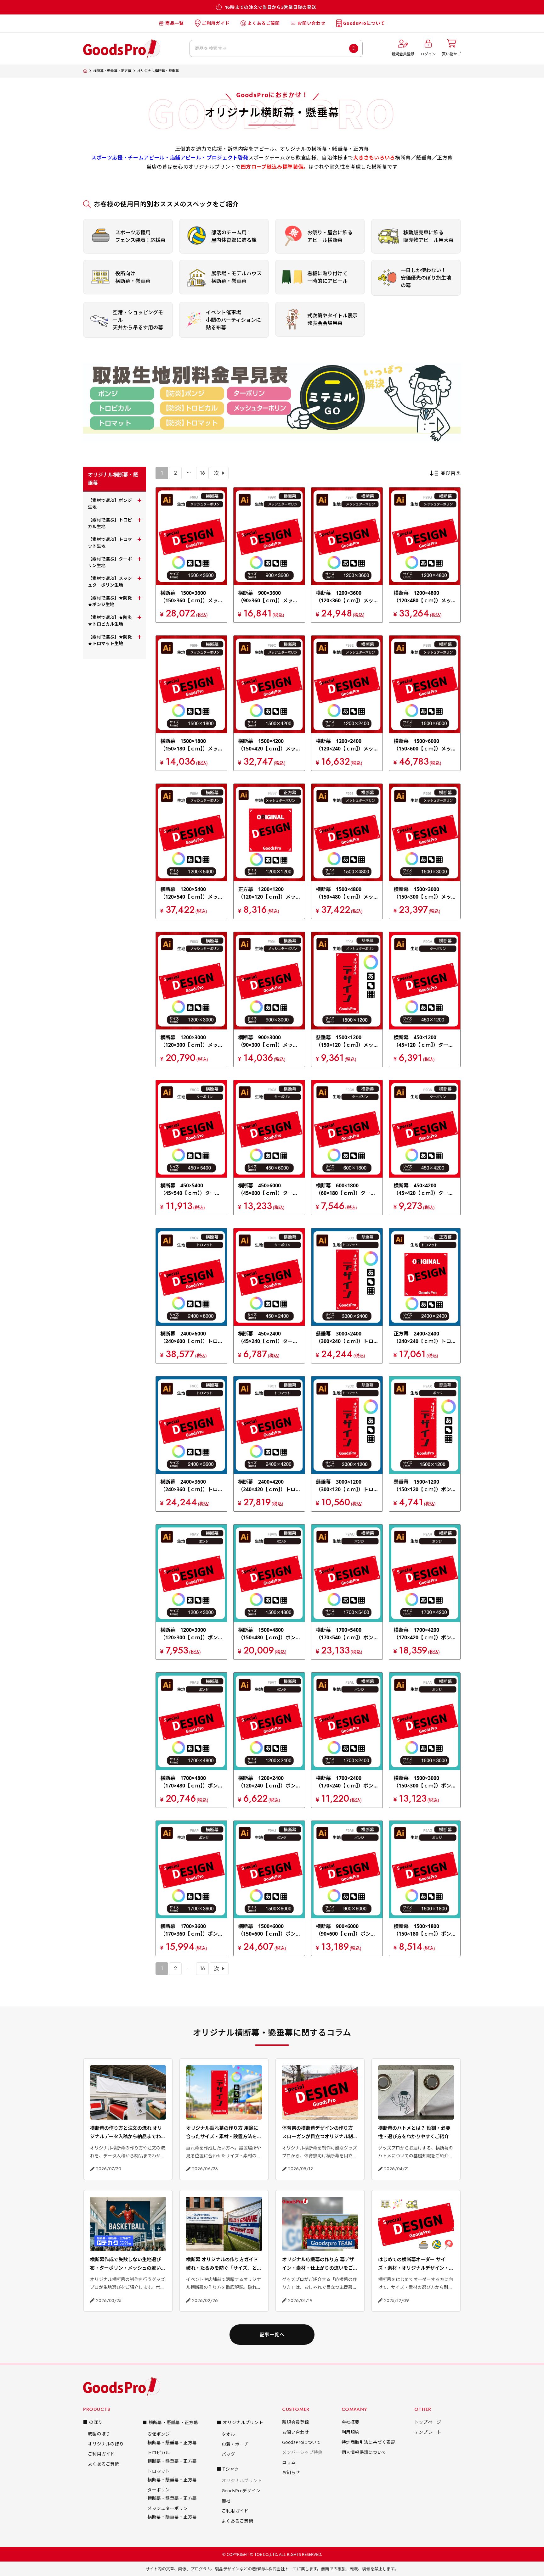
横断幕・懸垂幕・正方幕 (112, 71)
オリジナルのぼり (106, 2444)
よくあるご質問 (264, 23)
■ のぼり (93, 2422)
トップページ (428, 2422)
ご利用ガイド (216, 23)
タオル (228, 2434)
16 (202, 473)
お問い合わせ (311, 23)
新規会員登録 (296, 2422)
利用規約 (351, 2432)
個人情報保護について (364, 2452)
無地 (226, 2501)
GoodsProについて (364, 23)
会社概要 (351, 2422)
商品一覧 (175, 23)
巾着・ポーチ (235, 2444)
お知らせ (291, 2472)
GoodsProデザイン (241, 2491)
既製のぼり (99, 2434)
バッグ (228, 2454)
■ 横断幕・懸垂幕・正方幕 (170, 2422)
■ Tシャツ (228, 2469)
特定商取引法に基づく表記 (368, 2442)
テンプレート (428, 2432)
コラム (289, 2462)
